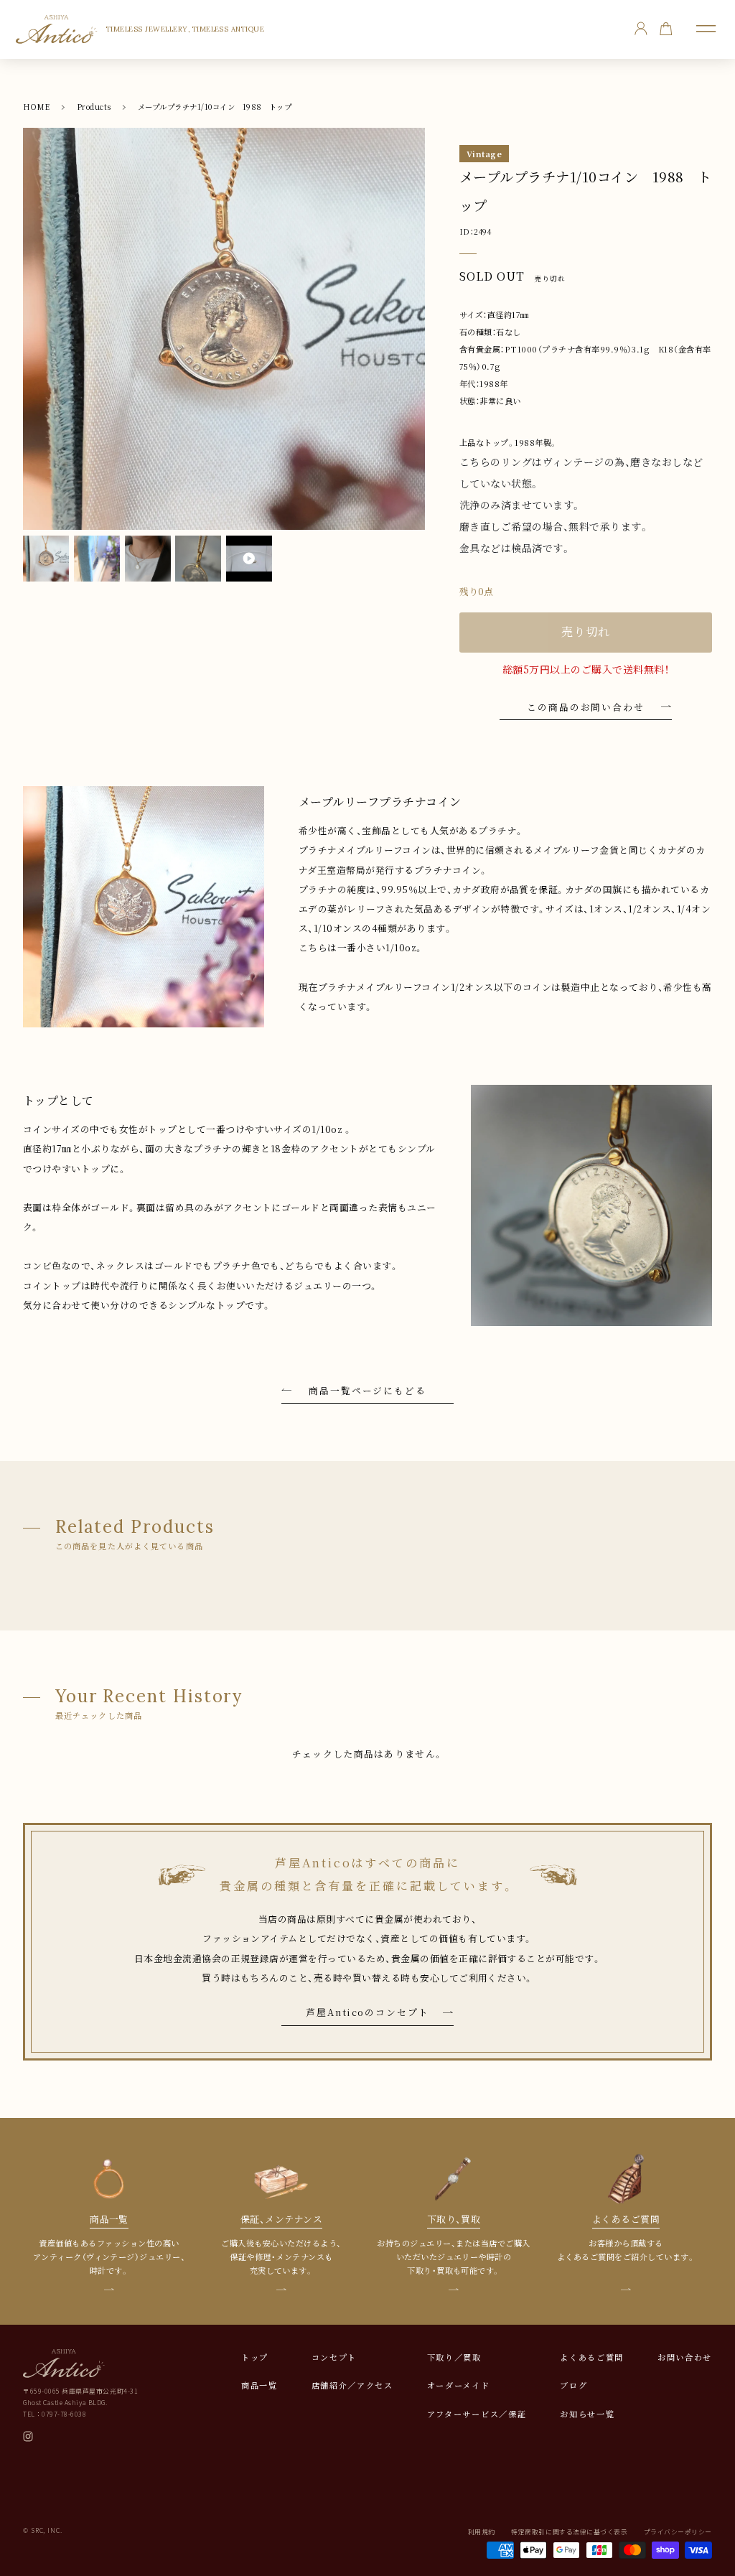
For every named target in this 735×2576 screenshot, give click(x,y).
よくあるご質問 (592, 2357)
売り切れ (585, 632)
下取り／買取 (454, 2357)
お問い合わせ (685, 2357)
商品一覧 (259, 2385)
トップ (255, 2357)
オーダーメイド (459, 2385)
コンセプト (334, 2357)
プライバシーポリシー (678, 2532)
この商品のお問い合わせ (586, 707)
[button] (706, 29)
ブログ (574, 2385)
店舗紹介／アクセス (352, 2385)
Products (94, 107)
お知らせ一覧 (587, 2414)
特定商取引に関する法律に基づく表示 (569, 2532)
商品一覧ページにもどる (367, 1390)
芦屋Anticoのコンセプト (367, 2012)
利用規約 (482, 2532)
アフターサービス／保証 (477, 2414)
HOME (37, 107)
